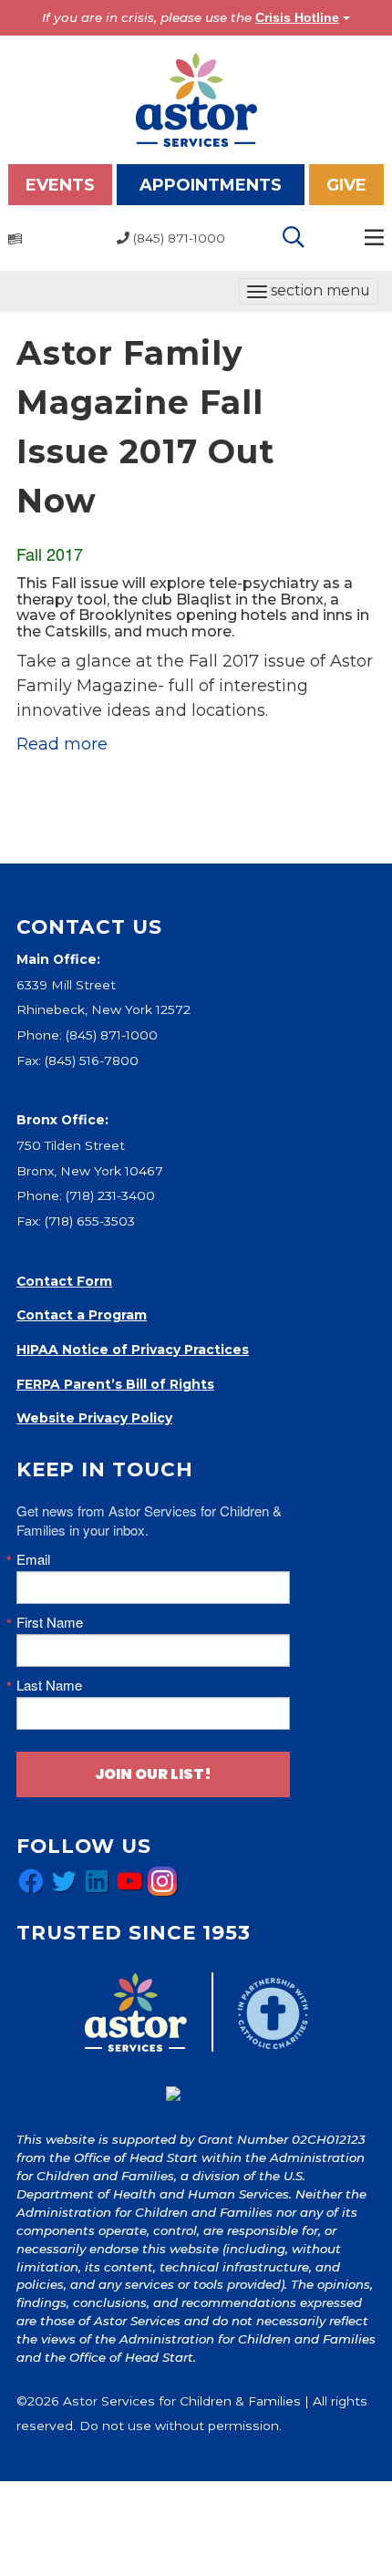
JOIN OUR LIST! (153, 1774)
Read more (62, 744)
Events (60, 185)
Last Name (49, 1685)
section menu (308, 293)
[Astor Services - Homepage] (196, 98)
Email (33, 1559)
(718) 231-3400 (110, 1195)
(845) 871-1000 (112, 1035)
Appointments (211, 185)
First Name (50, 1622)
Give (346, 185)
